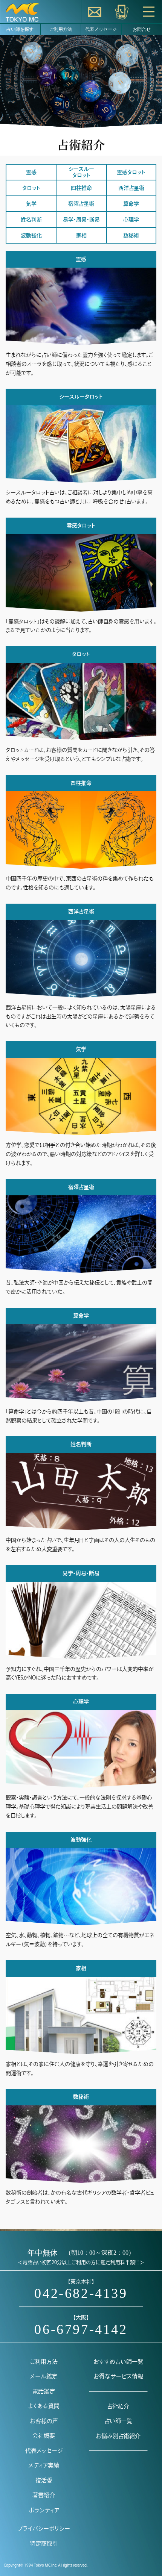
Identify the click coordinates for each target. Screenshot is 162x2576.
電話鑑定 (44, 2391)
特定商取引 (44, 2543)
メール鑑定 (44, 2376)
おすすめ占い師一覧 (118, 2362)
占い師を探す (20, 29)
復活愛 (44, 2480)
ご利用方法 (61, 29)
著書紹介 (44, 2495)
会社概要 (44, 2436)
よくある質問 (44, 2406)
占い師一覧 (118, 2421)
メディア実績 (44, 2465)
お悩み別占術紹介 (118, 2436)
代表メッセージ (101, 29)
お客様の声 (44, 2421)
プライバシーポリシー (44, 2528)
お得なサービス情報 (118, 2376)
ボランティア (44, 2510)
